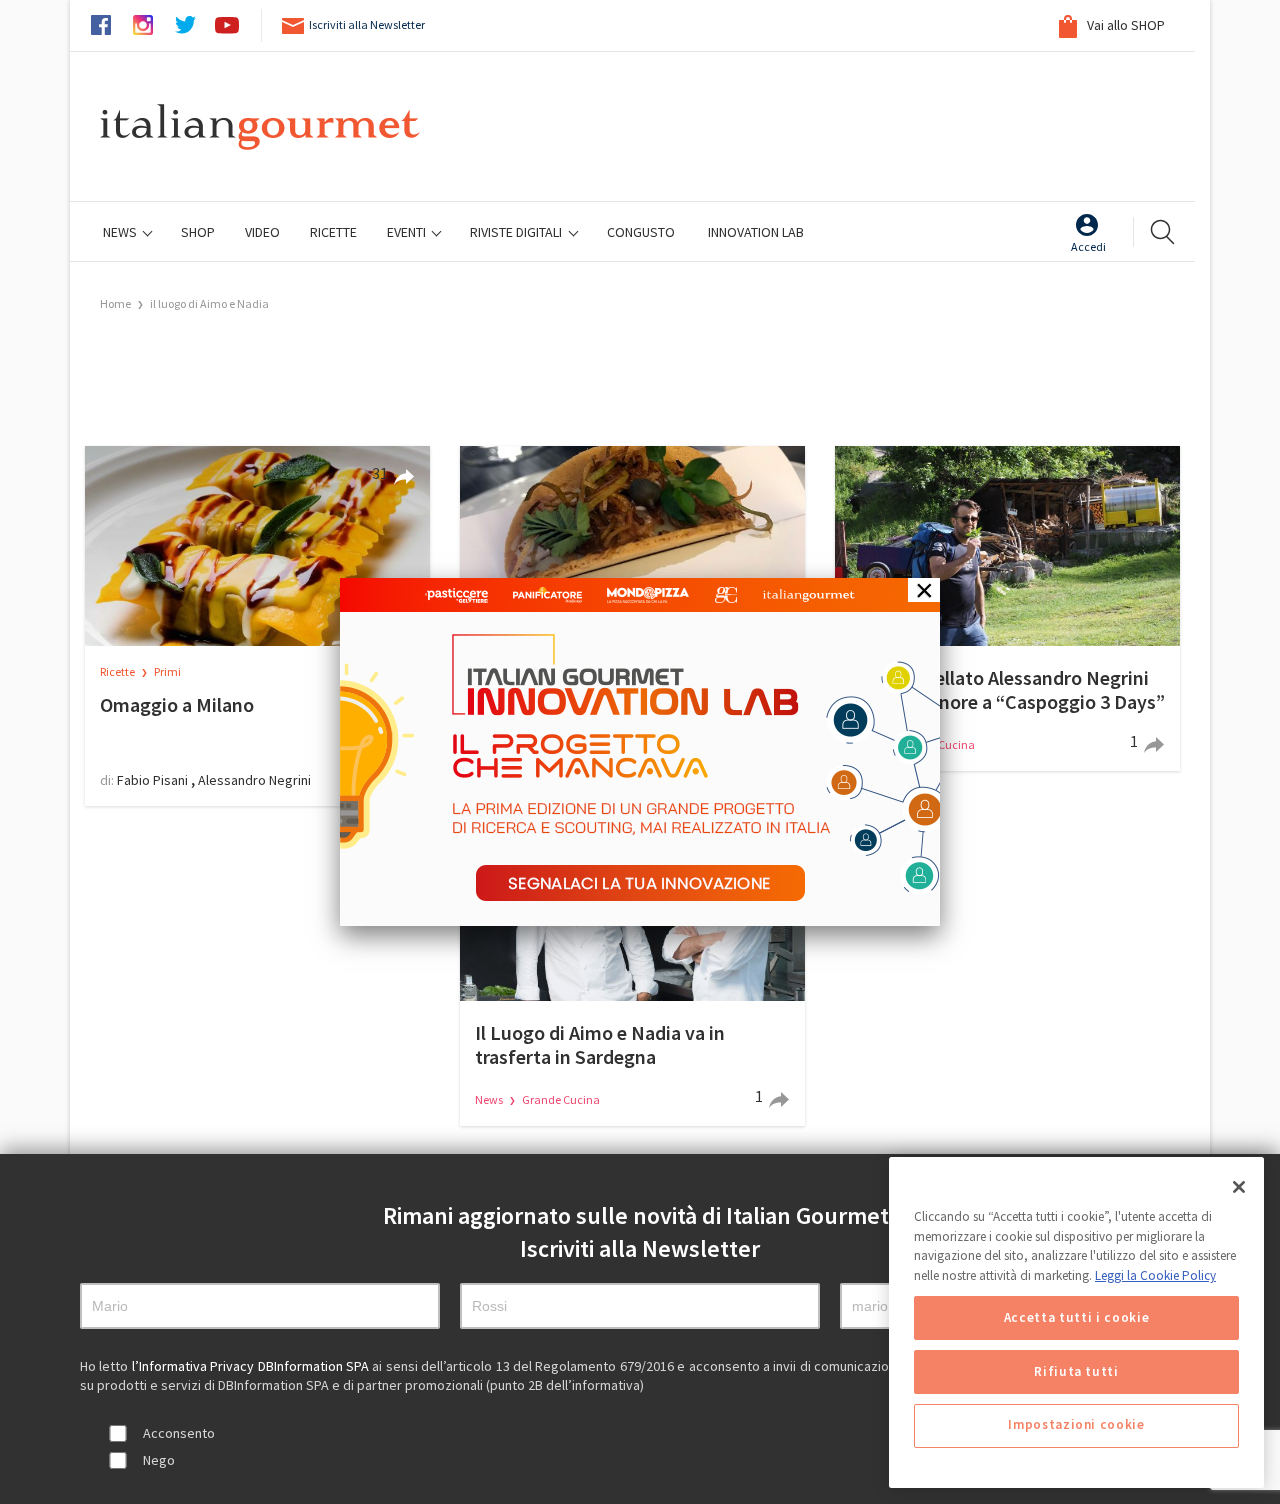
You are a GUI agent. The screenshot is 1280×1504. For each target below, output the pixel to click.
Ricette (118, 671)
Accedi (1088, 246)
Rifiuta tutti (1076, 1371)
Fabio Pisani (152, 780)
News (121, 232)
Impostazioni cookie (1076, 1425)
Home (115, 303)
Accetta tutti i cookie (1076, 1317)
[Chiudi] (1239, 1187)
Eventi (408, 232)
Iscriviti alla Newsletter (367, 24)
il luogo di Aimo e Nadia (209, 303)
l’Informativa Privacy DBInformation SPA (252, 1366)
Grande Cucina (561, 1099)
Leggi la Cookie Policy (1155, 1275)
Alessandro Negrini (254, 780)
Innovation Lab (756, 232)
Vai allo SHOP (1124, 25)
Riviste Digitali (517, 232)
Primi (167, 671)
